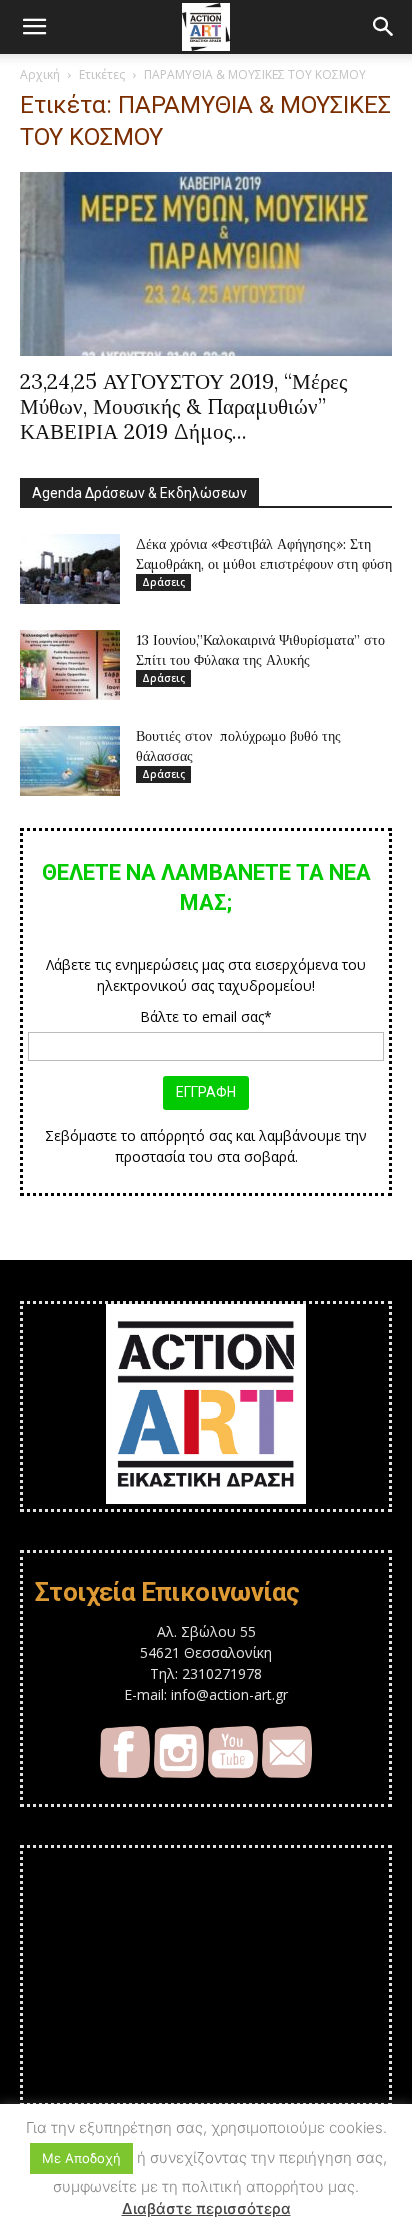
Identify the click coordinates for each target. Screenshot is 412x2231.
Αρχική (40, 74)
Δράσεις (163, 582)
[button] (34, 27)
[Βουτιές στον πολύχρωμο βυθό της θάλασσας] (70, 761)
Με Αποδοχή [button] (81, 2158)
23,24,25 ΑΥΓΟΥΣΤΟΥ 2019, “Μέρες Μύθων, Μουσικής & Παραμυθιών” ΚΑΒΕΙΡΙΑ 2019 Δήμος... (183, 406)
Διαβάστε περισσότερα (206, 2208)
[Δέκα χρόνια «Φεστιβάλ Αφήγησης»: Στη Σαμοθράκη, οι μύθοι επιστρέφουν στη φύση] (70, 569)
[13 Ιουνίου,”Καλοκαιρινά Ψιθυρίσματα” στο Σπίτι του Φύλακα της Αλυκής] (70, 665)
